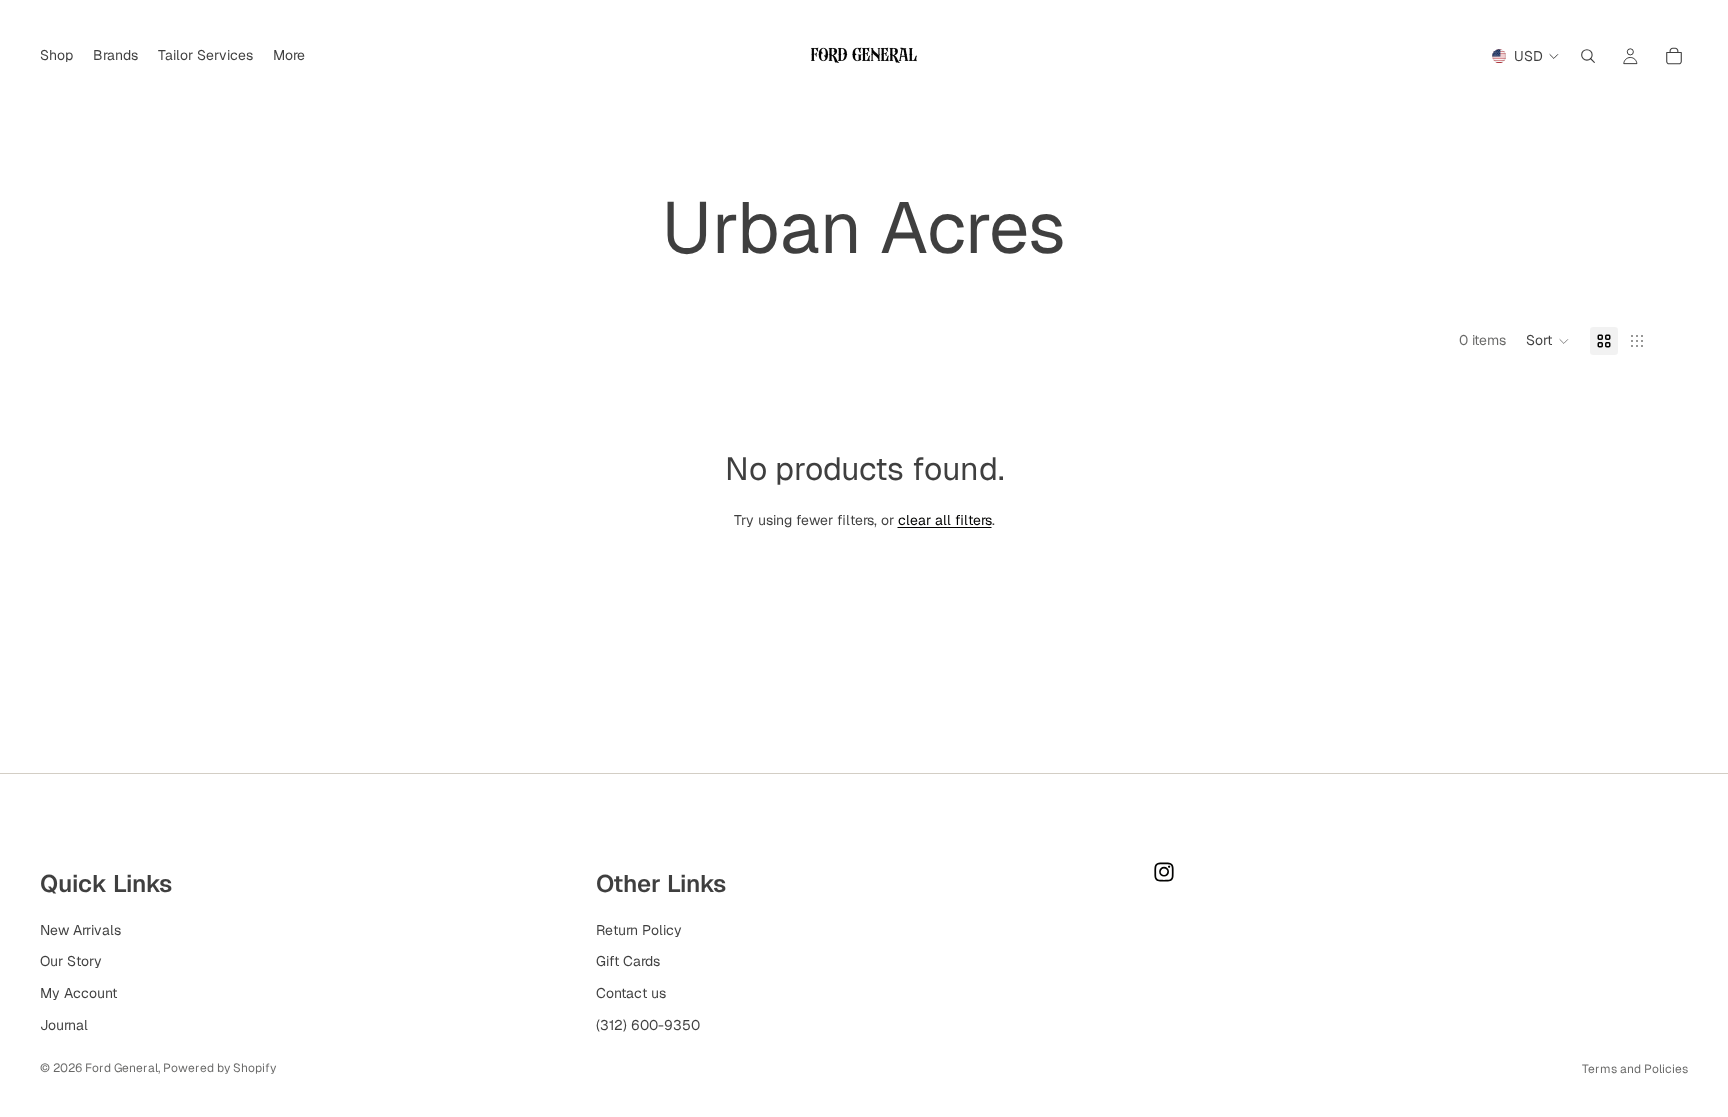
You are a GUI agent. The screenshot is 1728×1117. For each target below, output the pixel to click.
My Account (78, 993)
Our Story (71, 961)
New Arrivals (80, 930)
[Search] (1588, 56)
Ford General (121, 1068)
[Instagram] (1164, 872)
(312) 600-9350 (648, 1025)
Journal (64, 1025)
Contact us (631, 993)
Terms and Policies (1635, 1069)
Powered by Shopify (219, 1068)
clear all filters (945, 520)
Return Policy (639, 930)
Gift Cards (628, 961)
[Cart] (1674, 56)
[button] (1548, 341)
